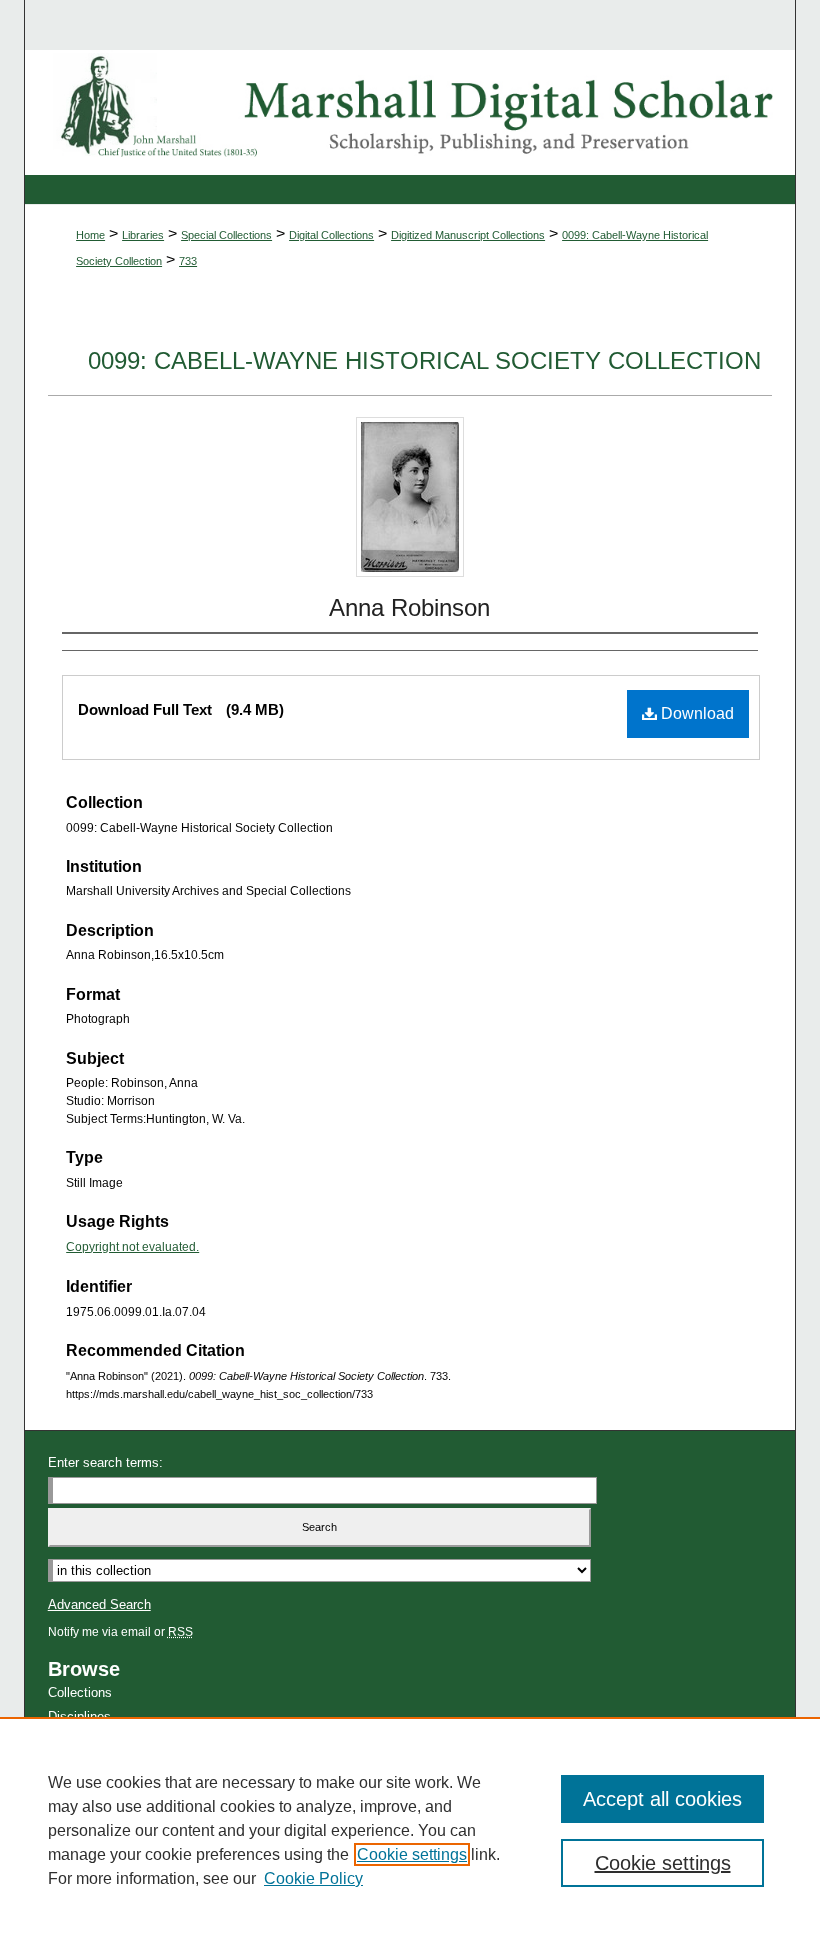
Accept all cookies (662, 1799)
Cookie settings (412, 1854)
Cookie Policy (313, 1878)
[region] (410, 1830)
